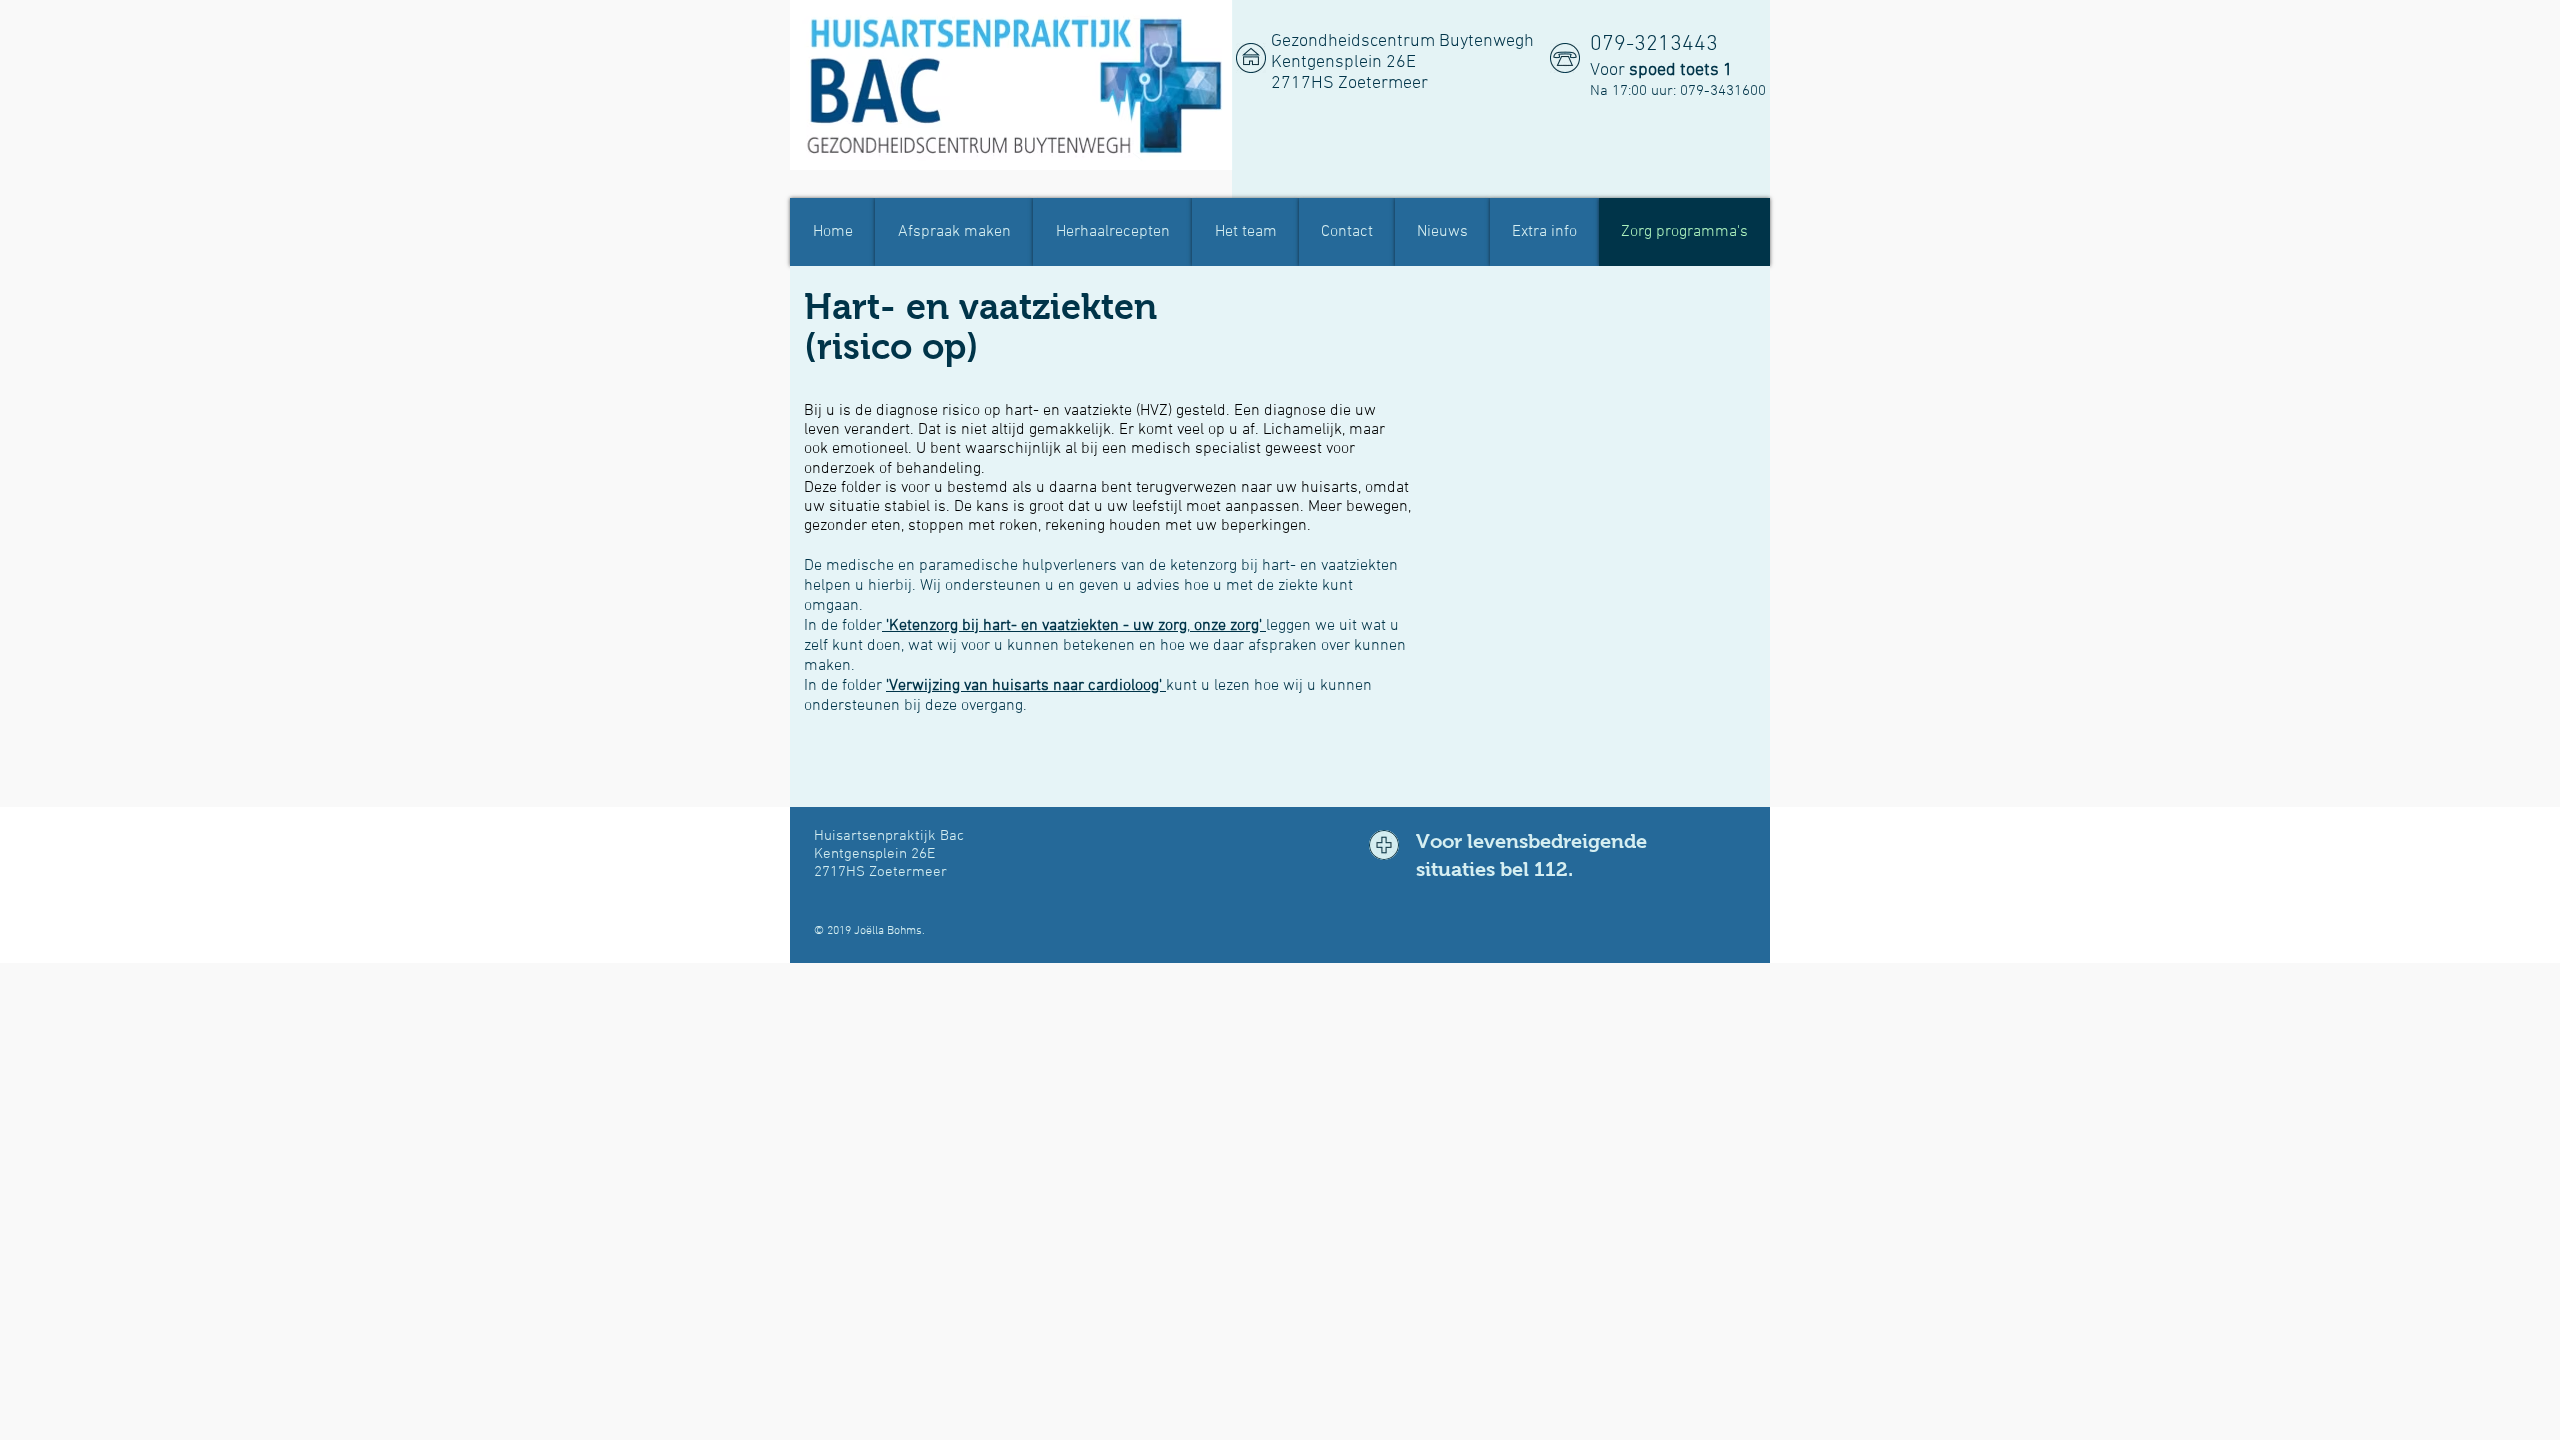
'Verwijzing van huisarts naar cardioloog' (1026, 686)
